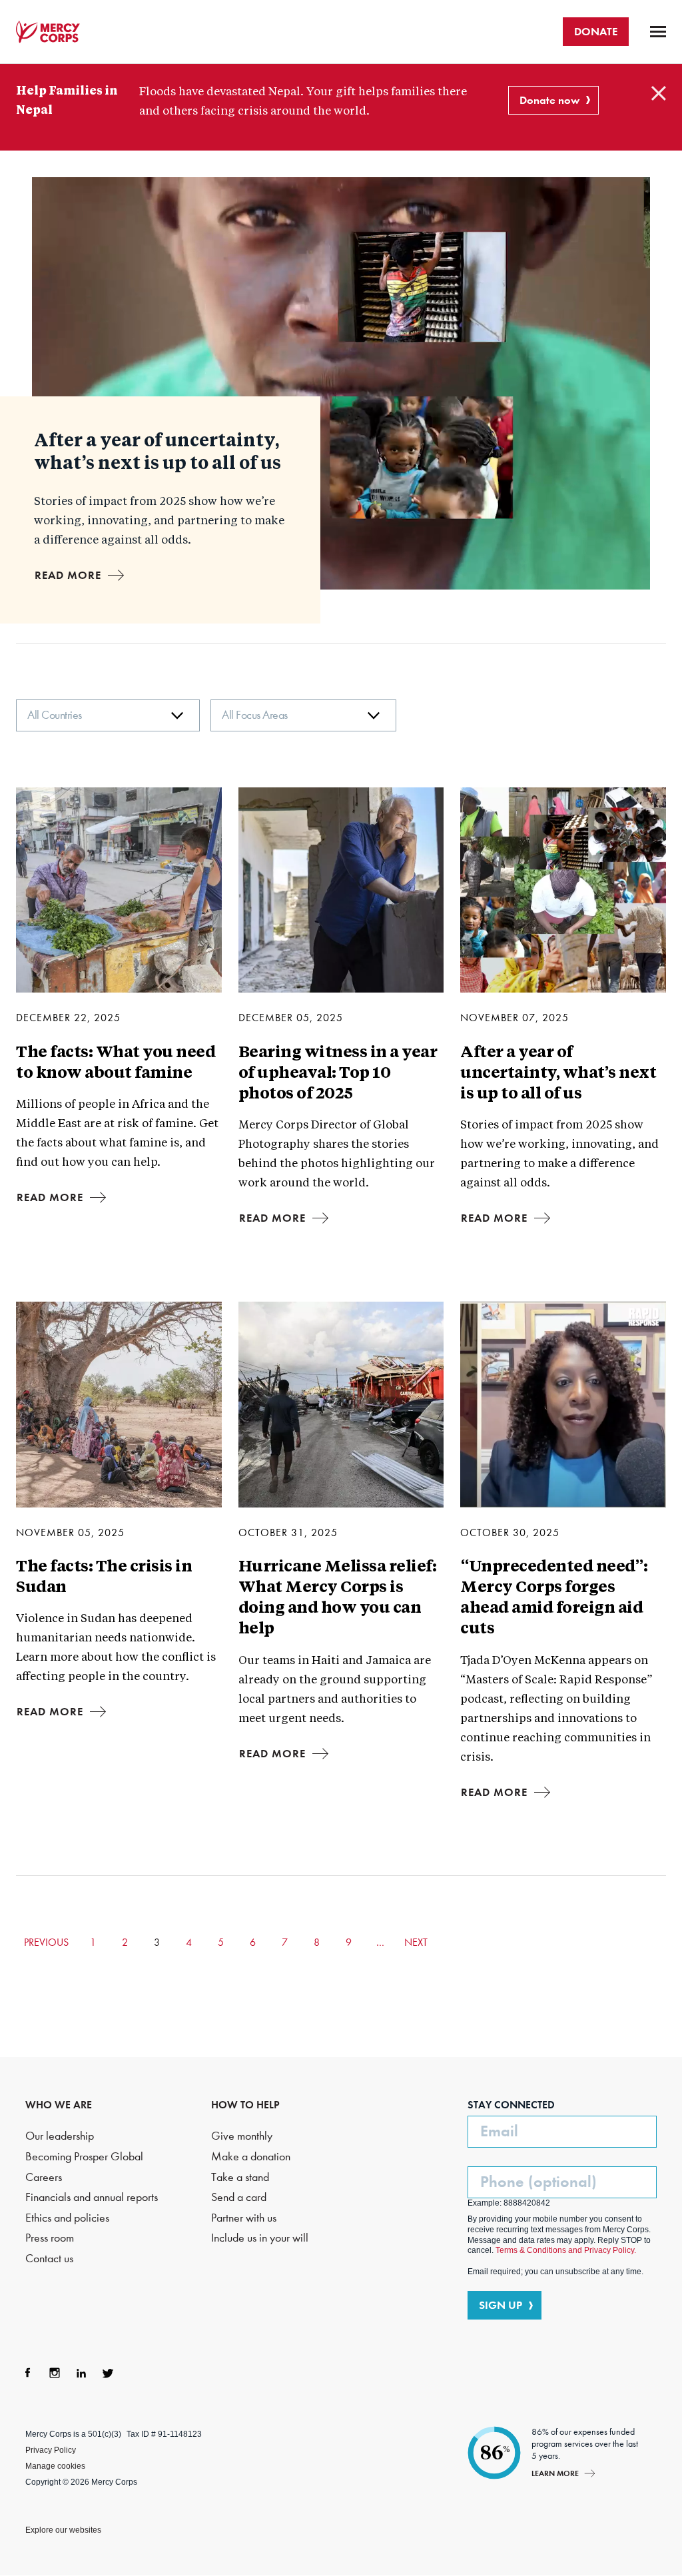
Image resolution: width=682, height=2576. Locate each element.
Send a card (239, 2197)
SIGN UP (501, 2305)
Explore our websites (63, 2530)
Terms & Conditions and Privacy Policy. (566, 2250)
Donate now (549, 100)
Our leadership (60, 2136)
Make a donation (251, 2157)
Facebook (28, 2373)
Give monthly (242, 2136)
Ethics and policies (67, 2218)
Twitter (108, 2373)
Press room (50, 2238)
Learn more (555, 2473)
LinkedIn (81, 2373)
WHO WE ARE (59, 2105)
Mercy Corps (48, 32)
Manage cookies (55, 2466)
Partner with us (244, 2218)
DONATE (596, 31)
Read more (68, 575)
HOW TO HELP (245, 2105)
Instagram (55, 2373)
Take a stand (240, 2177)
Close (659, 93)
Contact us (49, 2259)
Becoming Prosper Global (84, 2157)
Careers (44, 2177)
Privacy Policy (51, 2450)
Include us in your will (260, 2238)
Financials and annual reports (92, 2197)
